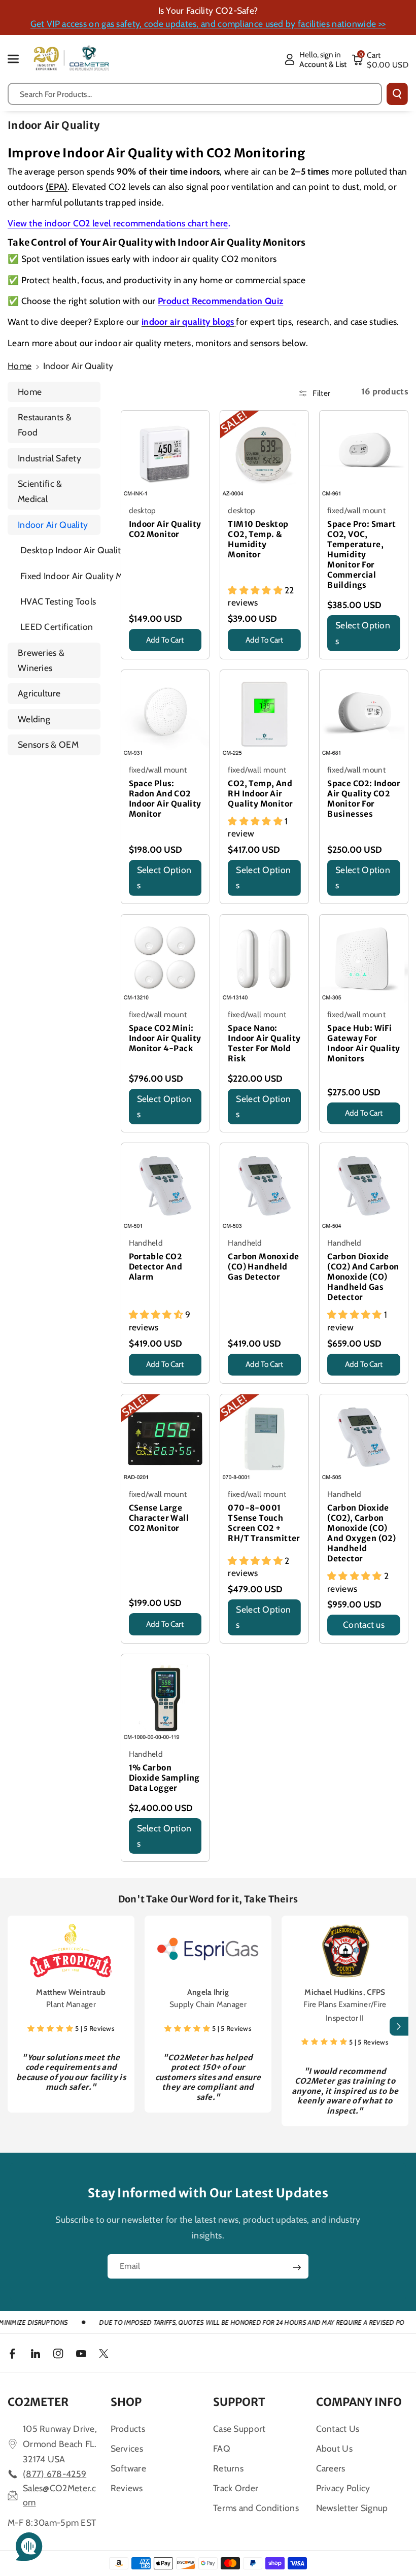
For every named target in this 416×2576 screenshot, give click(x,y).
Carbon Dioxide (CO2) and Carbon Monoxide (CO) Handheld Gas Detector (363, 1277)
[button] (19, 59)
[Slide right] (399, 2027)
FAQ (222, 2448)
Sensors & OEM (48, 744)
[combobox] (195, 94)
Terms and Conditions (256, 2508)
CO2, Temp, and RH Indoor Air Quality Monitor (260, 794)
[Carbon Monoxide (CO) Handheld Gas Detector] (264, 1187)
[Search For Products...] (397, 94)
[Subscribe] (297, 2267)
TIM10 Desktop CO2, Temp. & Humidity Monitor (258, 539)
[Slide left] (17, 2027)
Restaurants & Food (45, 425)
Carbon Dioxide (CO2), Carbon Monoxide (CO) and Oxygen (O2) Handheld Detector (361, 1533)
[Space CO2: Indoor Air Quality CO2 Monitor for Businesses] (364, 714)
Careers (331, 2468)
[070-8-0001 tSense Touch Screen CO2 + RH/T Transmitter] (264, 1438)
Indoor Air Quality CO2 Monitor (165, 529)
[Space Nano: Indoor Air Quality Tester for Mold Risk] (264, 959)
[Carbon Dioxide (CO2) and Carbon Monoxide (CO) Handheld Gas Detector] (364, 1187)
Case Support (239, 2429)
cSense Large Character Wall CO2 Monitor (159, 1518)
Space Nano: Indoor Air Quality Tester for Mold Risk (264, 1043)
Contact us (364, 1625)
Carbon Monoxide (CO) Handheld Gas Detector (263, 1267)
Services (127, 2448)
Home (20, 366)
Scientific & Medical (40, 491)
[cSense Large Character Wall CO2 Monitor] (165, 1438)
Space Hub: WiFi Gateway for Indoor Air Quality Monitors (363, 1043)
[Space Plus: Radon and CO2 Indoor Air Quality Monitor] (165, 714)
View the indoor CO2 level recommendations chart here (118, 223)
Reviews (127, 2488)
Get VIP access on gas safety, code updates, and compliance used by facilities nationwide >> (208, 24)
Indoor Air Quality (53, 525)
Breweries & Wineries (41, 660)
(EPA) (57, 187)
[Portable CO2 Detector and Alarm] (165, 1187)
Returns (228, 2468)
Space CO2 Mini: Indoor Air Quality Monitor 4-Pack (165, 1038)
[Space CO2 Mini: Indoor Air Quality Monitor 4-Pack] (165, 959)
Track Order (236, 2488)
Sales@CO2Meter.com (60, 2495)
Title (138, 654)
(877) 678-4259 (55, 2474)
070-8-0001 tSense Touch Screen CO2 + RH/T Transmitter (264, 1523)
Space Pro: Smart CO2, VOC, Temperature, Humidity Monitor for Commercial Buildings (361, 555)
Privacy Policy (343, 2488)
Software (128, 2468)
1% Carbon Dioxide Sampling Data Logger (164, 1778)
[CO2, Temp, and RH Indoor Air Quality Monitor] (264, 714)
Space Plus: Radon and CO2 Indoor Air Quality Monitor (165, 799)
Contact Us (338, 2429)
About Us (334, 2448)
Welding (34, 719)
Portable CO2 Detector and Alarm (156, 1267)
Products (128, 2429)
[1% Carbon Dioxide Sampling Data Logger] (165, 1698)
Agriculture (39, 693)
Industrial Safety (49, 458)
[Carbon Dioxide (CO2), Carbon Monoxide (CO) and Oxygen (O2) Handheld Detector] (364, 1438)
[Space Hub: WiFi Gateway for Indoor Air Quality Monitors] (364, 959)
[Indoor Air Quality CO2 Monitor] (165, 455)
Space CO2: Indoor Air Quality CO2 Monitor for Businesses (364, 799)
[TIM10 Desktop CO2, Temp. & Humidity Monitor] (264, 455)
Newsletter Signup (352, 2508)
